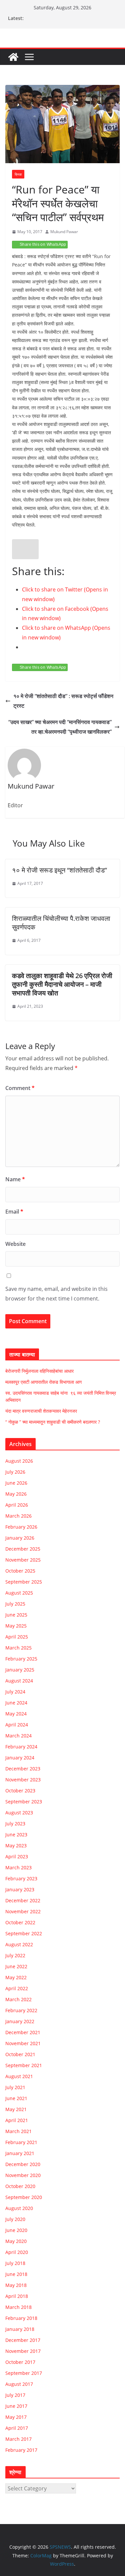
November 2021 (23, 2043)
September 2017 (24, 2373)
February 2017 (21, 2450)
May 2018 (16, 2285)
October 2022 (20, 1922)
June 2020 (16, 2230)
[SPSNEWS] (13, 57)
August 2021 (19, 2076)
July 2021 (15, 2087)
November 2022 (23, 1911)
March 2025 (18, 1648)
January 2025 (20, 1670)
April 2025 (17, 1637)
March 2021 (18, 2131)
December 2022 (23, 1900)
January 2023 (20, 1889)
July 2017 (15, 2395)
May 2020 (16, 2241)
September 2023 (24, 1802)
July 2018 (15, 2263)
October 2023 (20, 1791)
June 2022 (16, 1966)
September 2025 (24, 1582)
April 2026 (17, 1505)
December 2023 (23, 1769)
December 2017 (23, 2340)
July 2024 (15, 1692)
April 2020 (17, 2252)
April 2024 (17, 1725)
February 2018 (21, 2318)
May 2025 (16, 1626)
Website (15, 1244)
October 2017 (20, 2362)
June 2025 (16, 1615)
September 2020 (24, 2197)
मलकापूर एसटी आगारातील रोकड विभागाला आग (43, 1382)
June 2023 (16, 1835)
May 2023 (16, 1845)
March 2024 (18, 1736)
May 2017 (16, 2417)
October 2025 (20, 1571)
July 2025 (15, 1604)
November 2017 (23, 2351)
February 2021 (21, 2142)
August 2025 (19, 1593)
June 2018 (16, 2274)
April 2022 (17, 1988)
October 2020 (20, 2186)
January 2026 (20, 1538)
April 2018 (17, 2296)
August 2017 (19, 2384)
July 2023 (15, 1824)
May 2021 (16, 2109)
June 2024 (16, 1703)
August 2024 (19, 1681)
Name (15, 1179)
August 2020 (19, 2208)
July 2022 (15, 1955)
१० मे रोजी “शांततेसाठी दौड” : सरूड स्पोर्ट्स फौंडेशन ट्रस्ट (63, 701)
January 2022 (20, 2021)
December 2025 (23, 1549)
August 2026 (19, 1461)
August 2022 (19, 1944)
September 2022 (24, 1933)
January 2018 (20, 2329)
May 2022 (16, 1977)
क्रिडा (18, 174)
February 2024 (21, 1747)
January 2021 (20, 2153)
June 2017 (16, 2406)
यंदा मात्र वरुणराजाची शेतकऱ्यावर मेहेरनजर (41, 1411)
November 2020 (23, 2175)
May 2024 (16, 1714)
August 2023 (19, 1813)
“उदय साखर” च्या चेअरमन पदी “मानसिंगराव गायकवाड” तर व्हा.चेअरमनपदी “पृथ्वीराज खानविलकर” (60, 727)
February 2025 (21, 1659)
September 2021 (24, 2065)
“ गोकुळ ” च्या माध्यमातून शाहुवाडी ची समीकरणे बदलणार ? (53, 1422)
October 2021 (20, 2054)
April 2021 (17, 2120)
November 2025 (23, 1560)
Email (14, 1212)
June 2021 (16, 2098)
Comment (20, 1088)
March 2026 (18, 1516)
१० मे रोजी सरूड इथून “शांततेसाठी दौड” (59, 870)
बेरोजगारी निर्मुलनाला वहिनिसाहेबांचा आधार (39, 1371)
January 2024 (20, 1758)
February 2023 (21, 1878)
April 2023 (17, 1856)
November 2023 (23, 1780)
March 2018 (18, 2307)
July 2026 (15, 1472)
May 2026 (16, 1494)
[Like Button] (25, 549)
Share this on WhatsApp (43, 244)
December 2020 (23, 2164)
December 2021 (23, 2032)
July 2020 (15, 2219)
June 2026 (16, 1483)
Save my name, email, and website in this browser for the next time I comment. (56, 1294)
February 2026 (21, 1527)
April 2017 (17, 2428)
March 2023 (18, 1867)
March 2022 (18, 1999)
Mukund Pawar (64, 232)
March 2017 (18, 2439)
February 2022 (21, 2010)
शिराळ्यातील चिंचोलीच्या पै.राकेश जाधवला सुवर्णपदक (61, 923)
